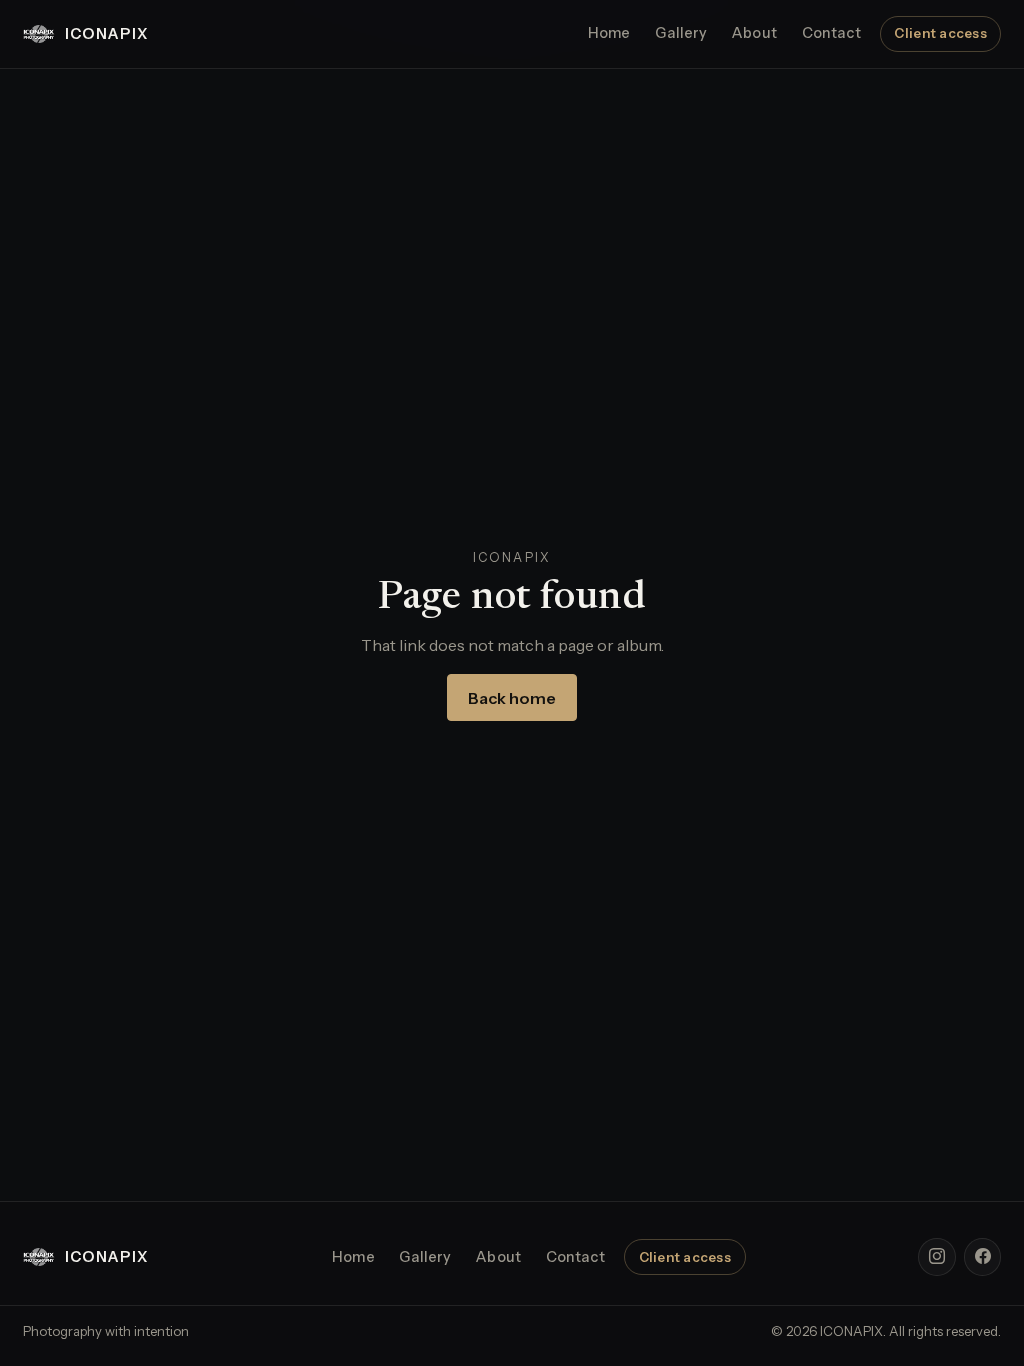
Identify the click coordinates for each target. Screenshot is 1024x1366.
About (754, 33)
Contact (831, 33)
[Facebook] (983, 1257)
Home (609, 33)
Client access (940, 33)
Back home (512, 698)
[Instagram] (937, 1257)
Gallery (681, 33)
